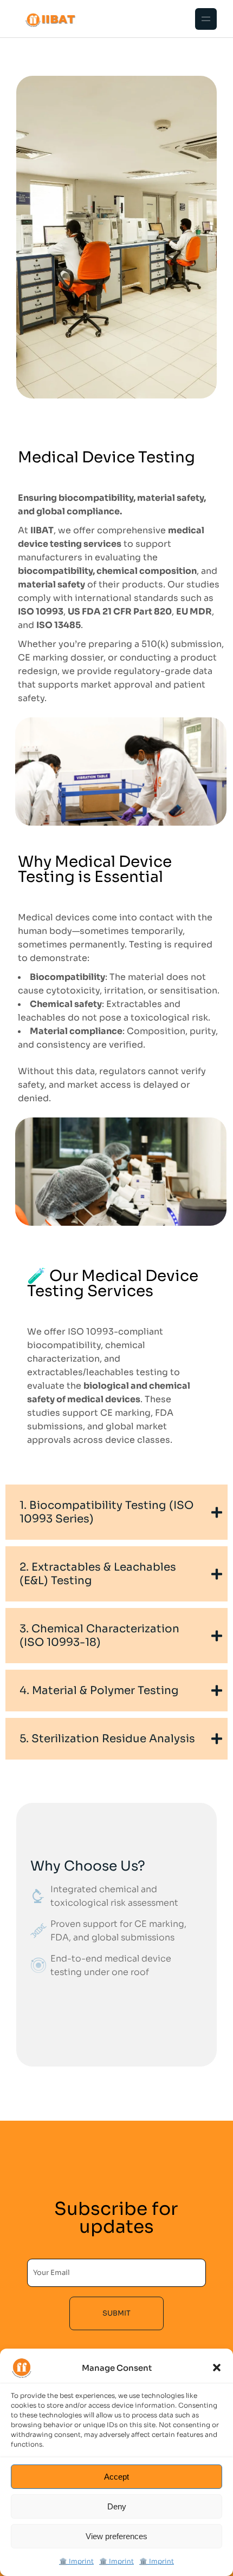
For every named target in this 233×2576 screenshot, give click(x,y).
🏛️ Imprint (76, 2561)
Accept (116, 2477)
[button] (217, 2368)
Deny (117, 2506)
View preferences (116, 2536)
